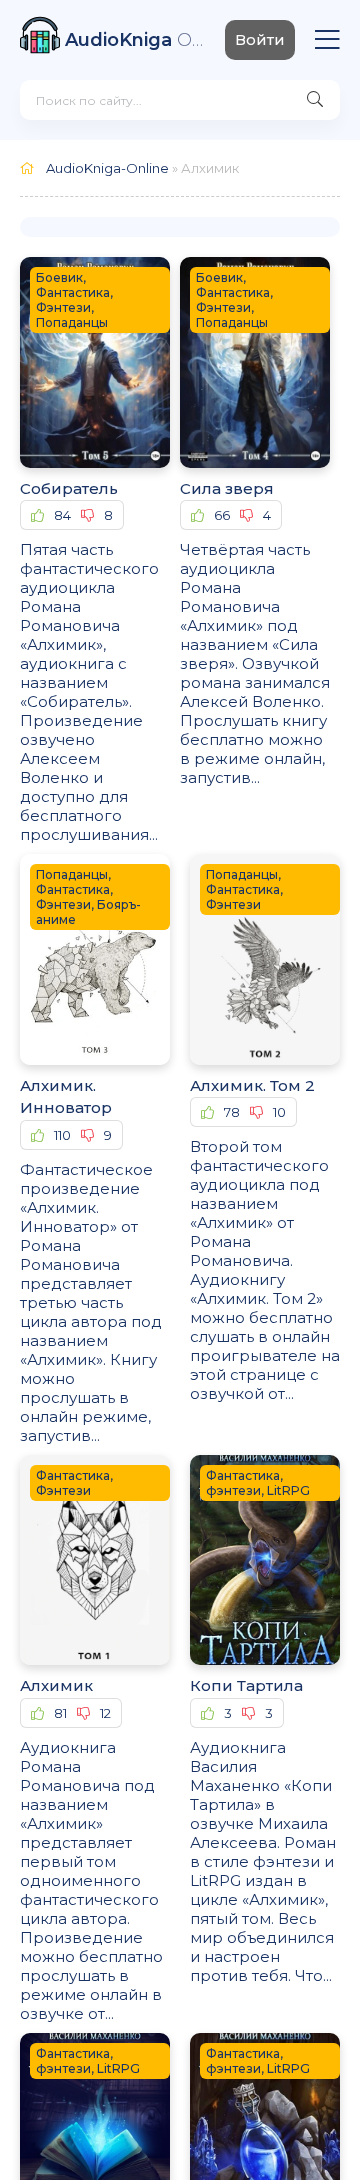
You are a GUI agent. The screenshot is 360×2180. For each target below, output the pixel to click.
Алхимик (56, 1685)
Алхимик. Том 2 (252, 1085)
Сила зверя (227, 488)
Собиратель (69, 488)
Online (135, 40)
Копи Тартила (246, 1685)
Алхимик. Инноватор (66, 1097)
